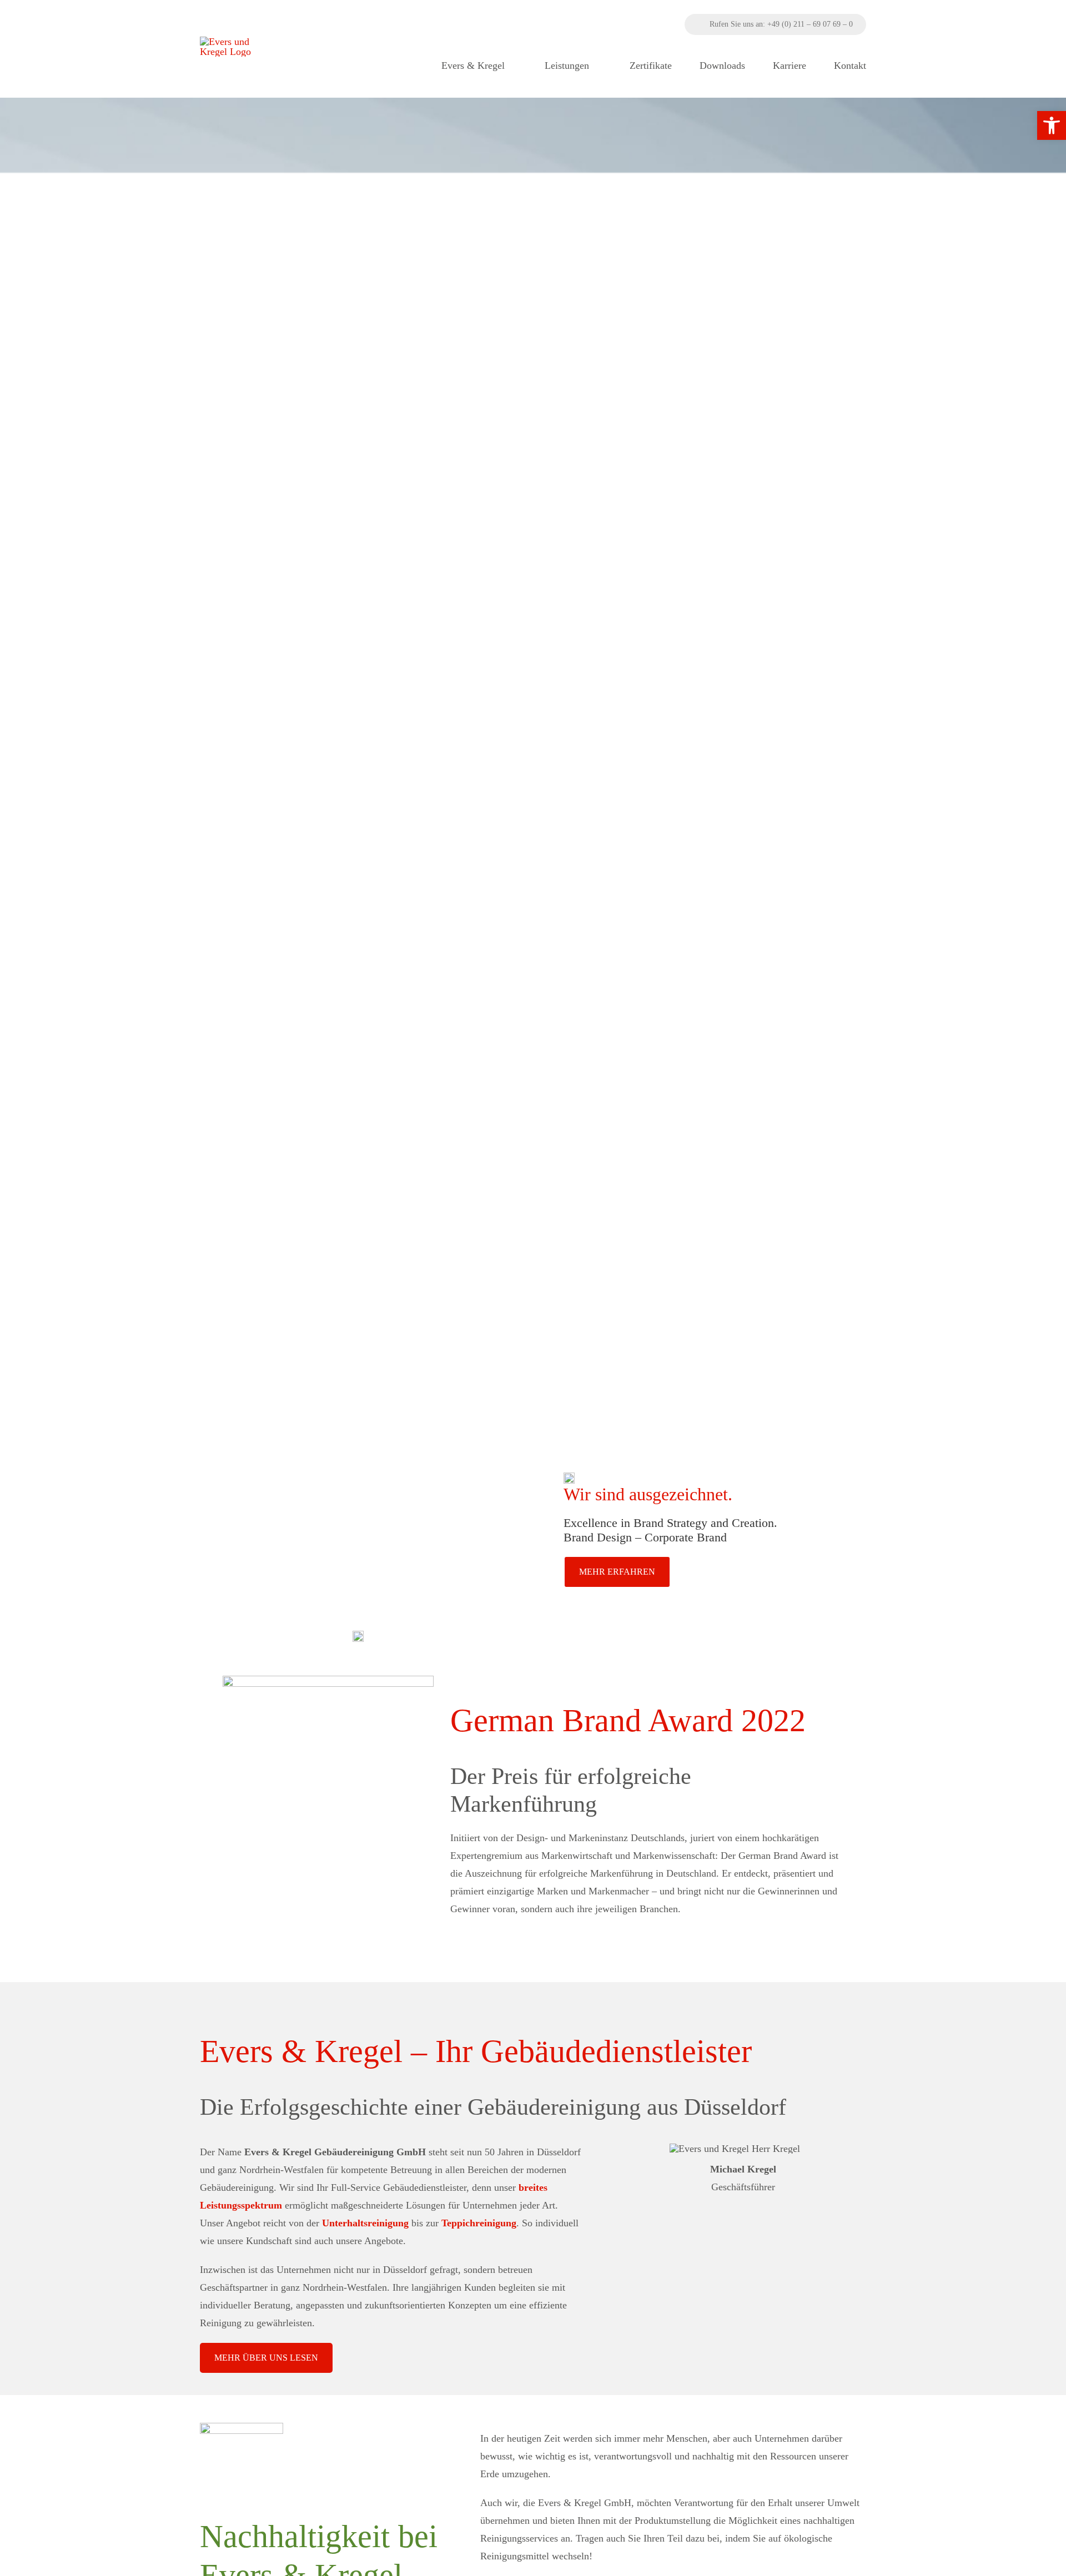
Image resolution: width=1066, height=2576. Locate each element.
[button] (1052, 125)
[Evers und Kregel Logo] (237, 42)
